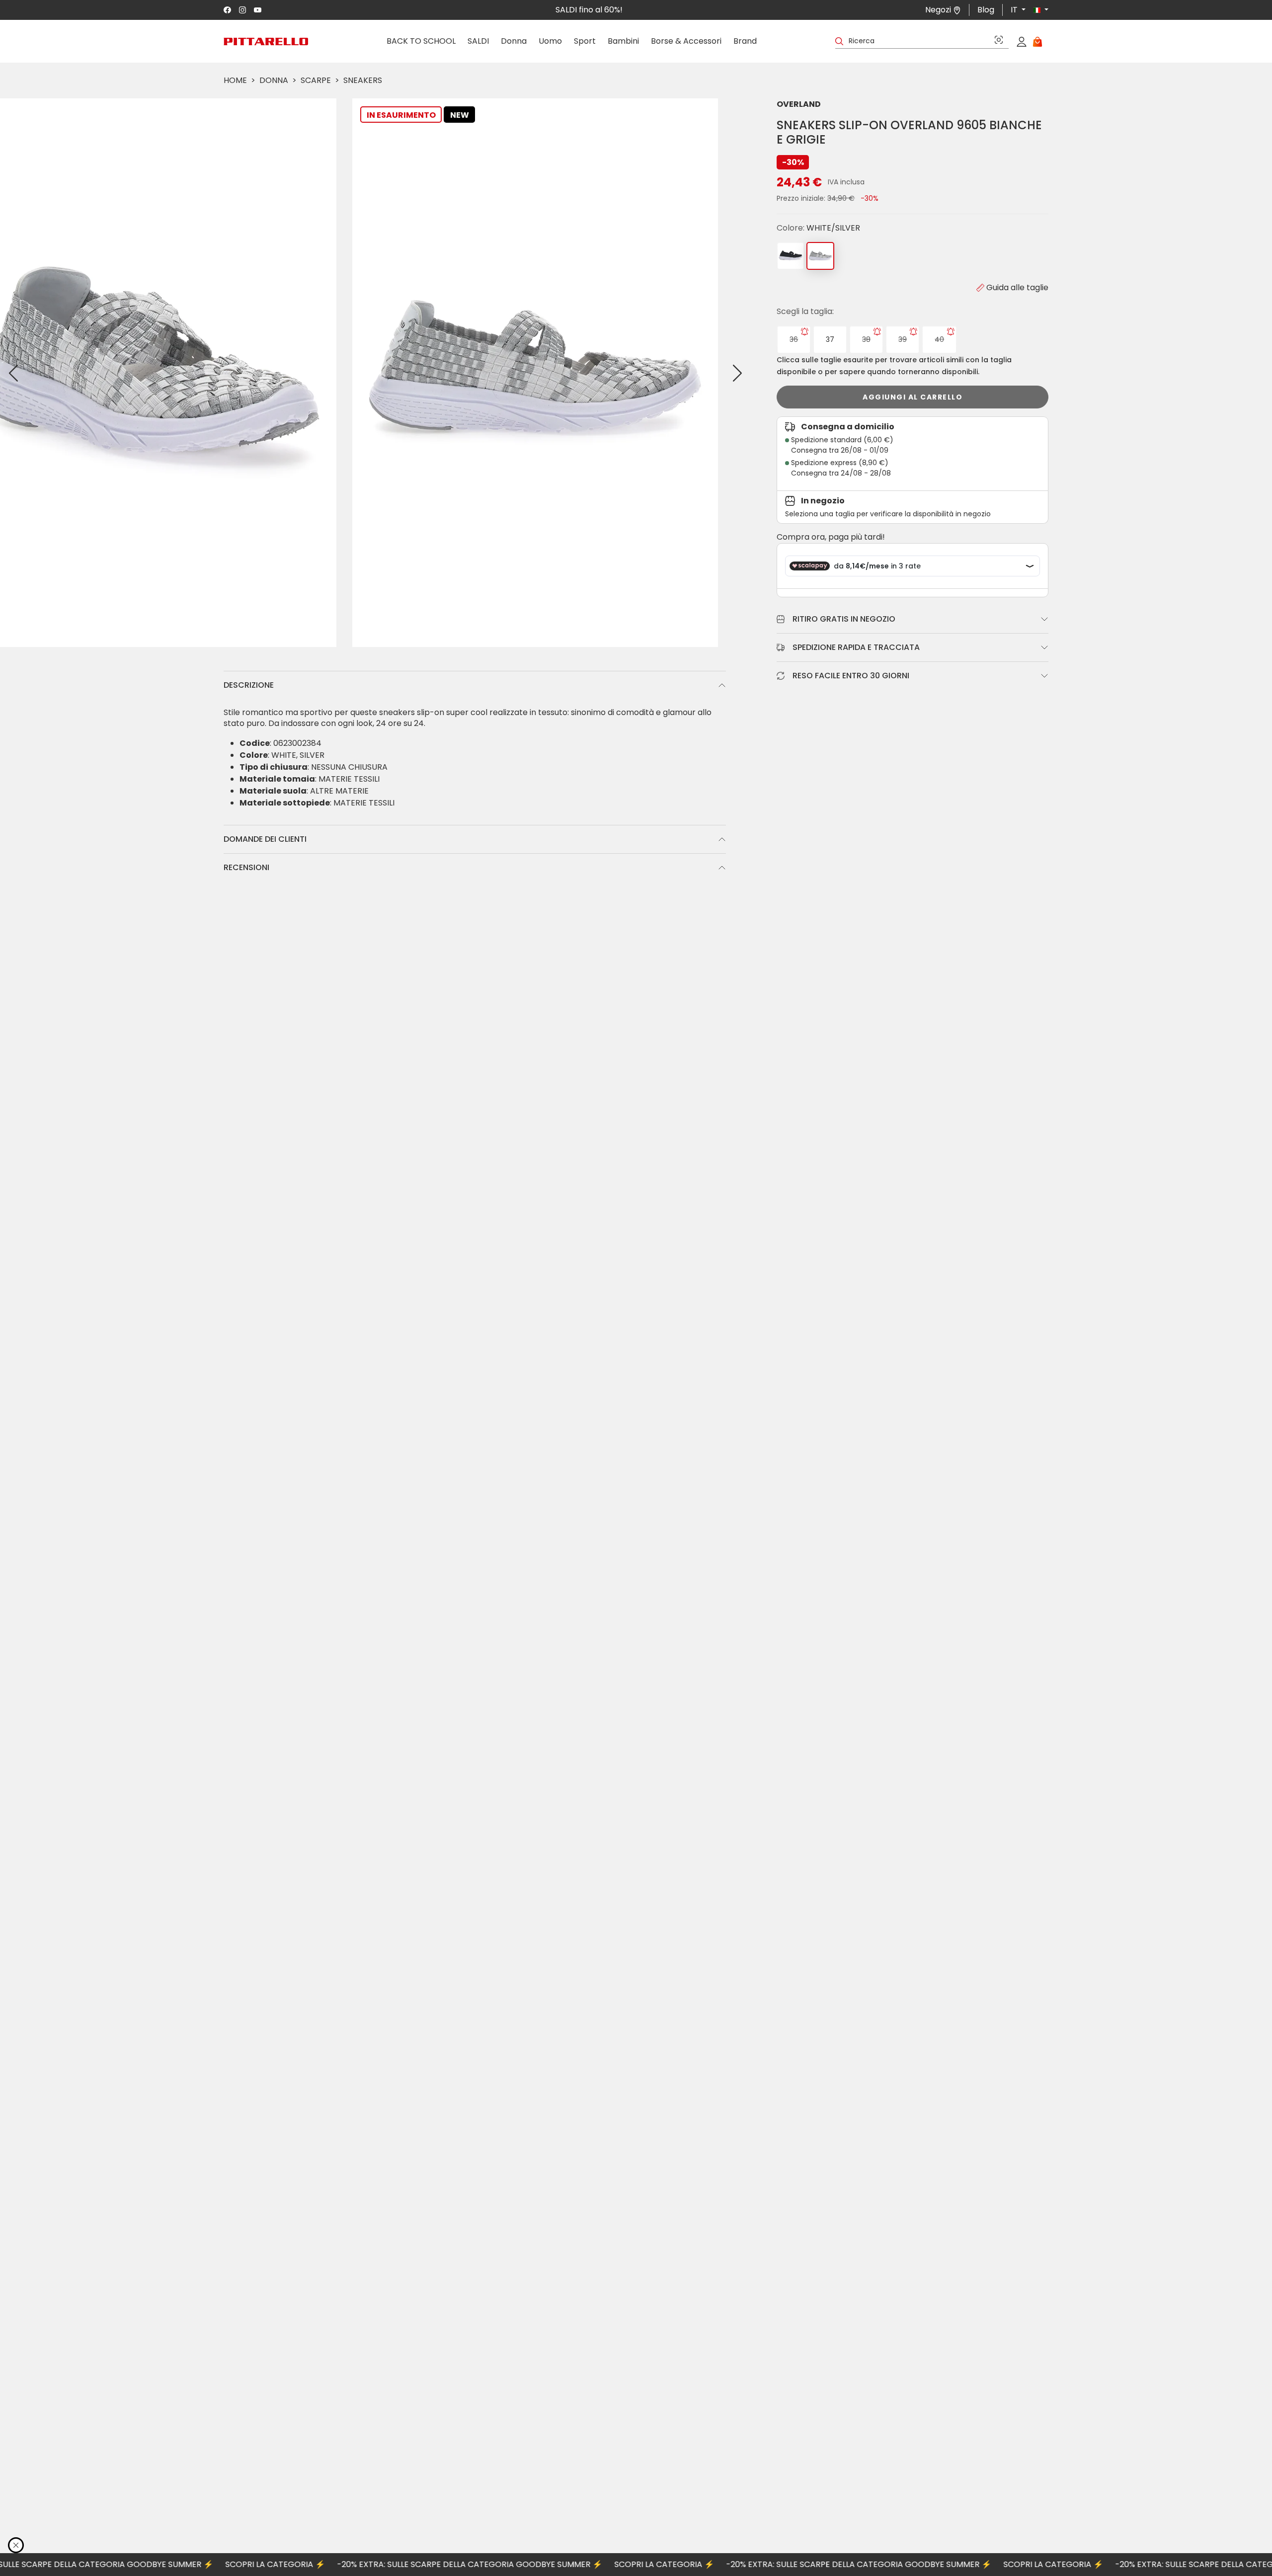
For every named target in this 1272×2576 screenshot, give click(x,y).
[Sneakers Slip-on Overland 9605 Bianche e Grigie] (820, 256)
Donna (514, 41)
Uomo (550, 41)
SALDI (478, 41)
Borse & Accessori (686, 41)
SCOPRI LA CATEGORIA (204, 2564)
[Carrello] (1037, 41)
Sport (585, 41)
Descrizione (249, 685)
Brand (745, 41)
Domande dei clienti (265, 839)
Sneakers (363, 80)
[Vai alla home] (266, 41)
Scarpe (316, 80)
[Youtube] (258, 10)
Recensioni (246, 867)
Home (235, 80)
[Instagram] (243, 10)
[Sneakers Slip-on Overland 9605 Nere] (791, 256)
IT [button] (1015, 10)
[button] (1037, 10)
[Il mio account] (1022, 41)
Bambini (623, 41)
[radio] (794, 340)
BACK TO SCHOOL (421, 41)
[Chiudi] (16, 2545)
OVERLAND (799, 104)
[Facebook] (227, 10)
